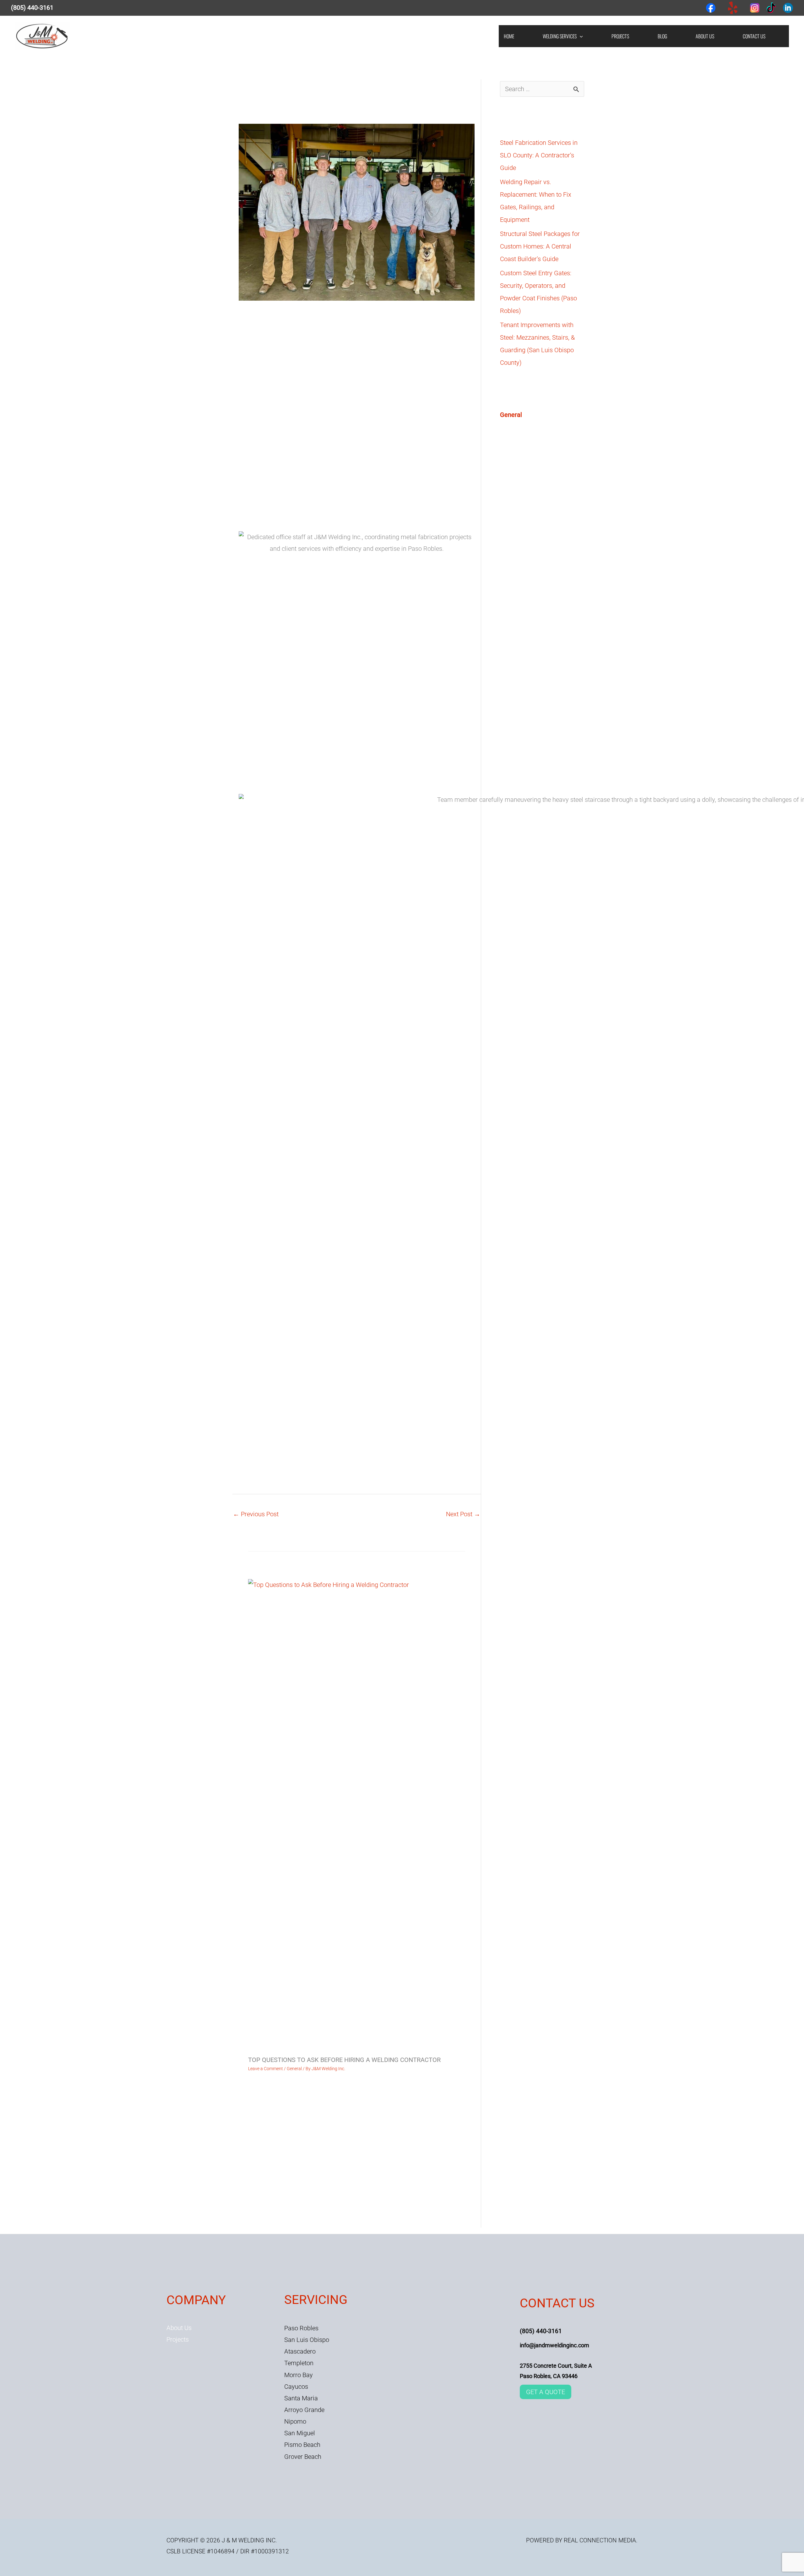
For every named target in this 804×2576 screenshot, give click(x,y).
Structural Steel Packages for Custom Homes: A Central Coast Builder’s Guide (540, 246)
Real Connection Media (600, 2540)
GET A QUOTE (546, 2392)
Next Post (463, 1514)
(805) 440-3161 (32, 8)
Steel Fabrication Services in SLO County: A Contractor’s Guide (539, 155)
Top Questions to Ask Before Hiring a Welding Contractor (344, 2060)
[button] (580, 36)
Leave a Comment (266, 2069)
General (303, 116)
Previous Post (256, 1514)
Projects (178, 2339)
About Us (179, 2328)
